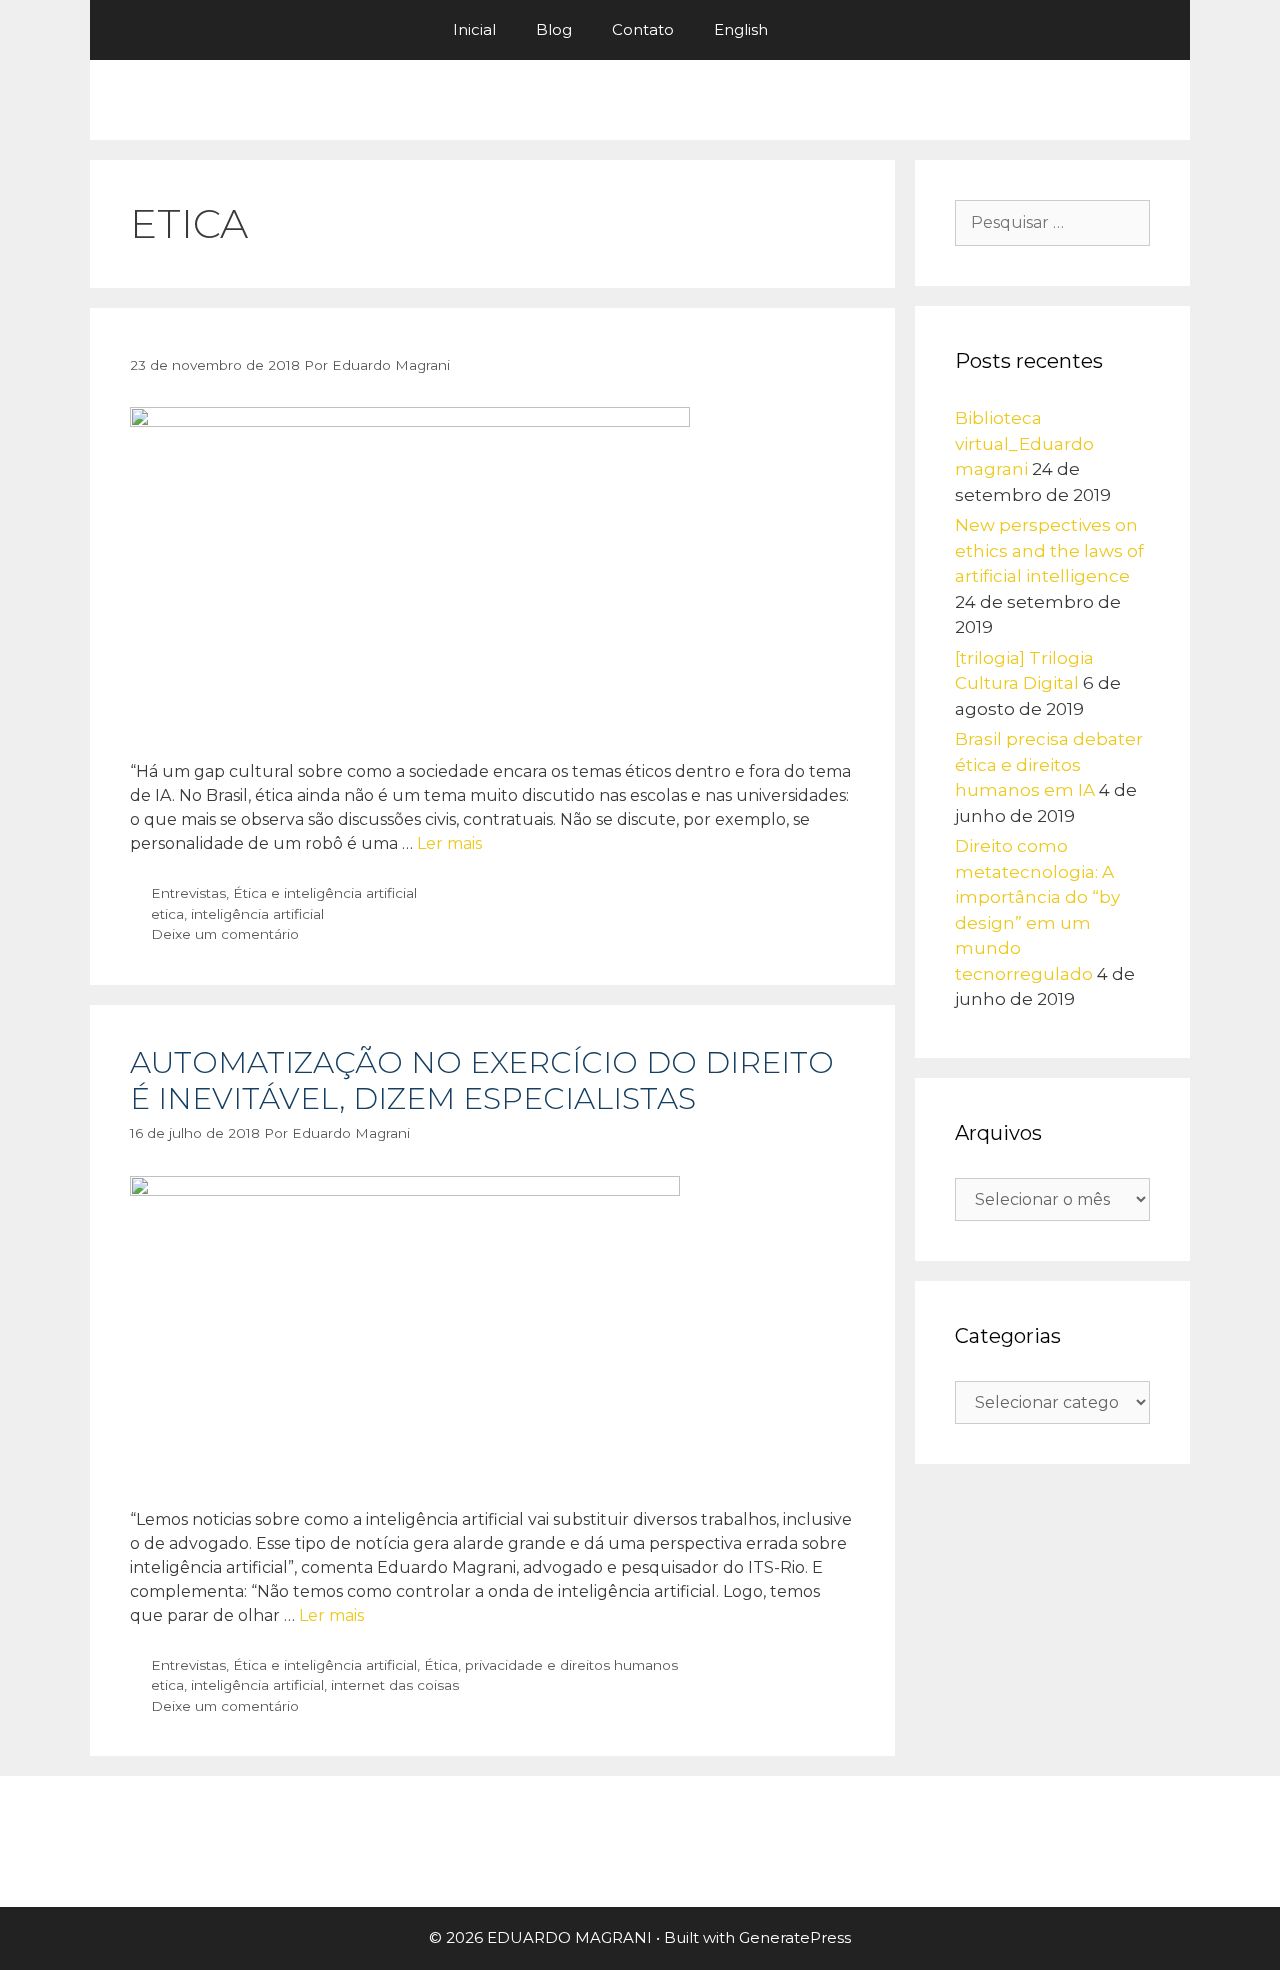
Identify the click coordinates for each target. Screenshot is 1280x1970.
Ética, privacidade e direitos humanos (551, 1665)
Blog (554, 29)
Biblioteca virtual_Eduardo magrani (1024, 443)
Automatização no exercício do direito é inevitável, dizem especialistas (482, 1080)
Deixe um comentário (225, 934)
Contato (643, 29)
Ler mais (449, 843)
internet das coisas (395, 1685)
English (741, 29)
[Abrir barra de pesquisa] (817, 30)
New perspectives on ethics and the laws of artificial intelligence (1049, 550)
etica (167, 914)
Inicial (474, 29)
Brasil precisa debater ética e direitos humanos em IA (1049, 764)
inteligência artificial (257, 914)
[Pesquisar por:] (1052, 222)
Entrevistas (188, 893)
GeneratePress (795, 1937)
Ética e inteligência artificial (325, 893)
